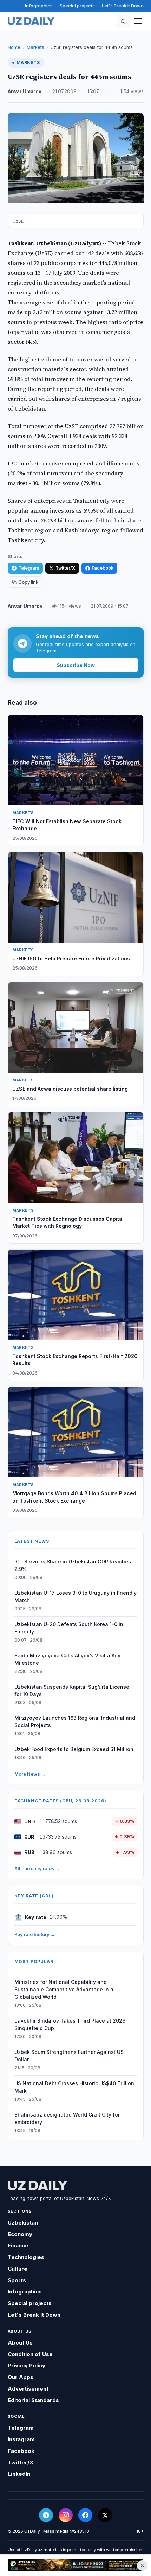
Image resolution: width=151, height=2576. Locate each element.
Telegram (29, 568)
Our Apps (21, 2377)
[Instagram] (66, 2515)
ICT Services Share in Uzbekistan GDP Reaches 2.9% (73, 1565)
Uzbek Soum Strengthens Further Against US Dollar (69, 2056)
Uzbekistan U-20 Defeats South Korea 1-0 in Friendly (69, 1628)
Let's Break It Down (123, 6)
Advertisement (28, 2389)
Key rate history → (35, 1934)
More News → (30, 1774)
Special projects (77, 6)
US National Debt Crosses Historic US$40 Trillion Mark (74, 2087)
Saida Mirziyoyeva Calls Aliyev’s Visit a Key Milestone (67, 1659)
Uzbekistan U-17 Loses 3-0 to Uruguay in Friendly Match (75, 1597)
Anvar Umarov (25, 91)
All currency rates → (37, 1868)
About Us (20, 2343)
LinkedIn (19, 2474)
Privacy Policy (27, 2365)
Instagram (21, 2439)
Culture (18, 2269)
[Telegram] (46, 2515)
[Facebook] (85, 2515)
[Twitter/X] (105, 2515)
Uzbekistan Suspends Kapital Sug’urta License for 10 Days (72, 1690)
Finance (18, 2245)
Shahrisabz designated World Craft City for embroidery (67, 2118)
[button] (123, 21)
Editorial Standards (33, 2400)
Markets (35, 47)
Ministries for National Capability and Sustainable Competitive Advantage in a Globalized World (64, 1989)
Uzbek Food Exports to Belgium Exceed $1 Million (74, 1749)
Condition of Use (30, 2354)
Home (14, 47)
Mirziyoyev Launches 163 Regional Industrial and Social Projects (75, 1721)
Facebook (103, 568)
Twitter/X (65, 568)
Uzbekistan (23, 2223)
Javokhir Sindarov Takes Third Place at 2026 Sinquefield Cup (70, 2024)
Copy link (28, 582)
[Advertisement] (75, 2565)
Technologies (26, 2257)
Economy (20, 2234)
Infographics (39, 6)
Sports (17, 2280)
